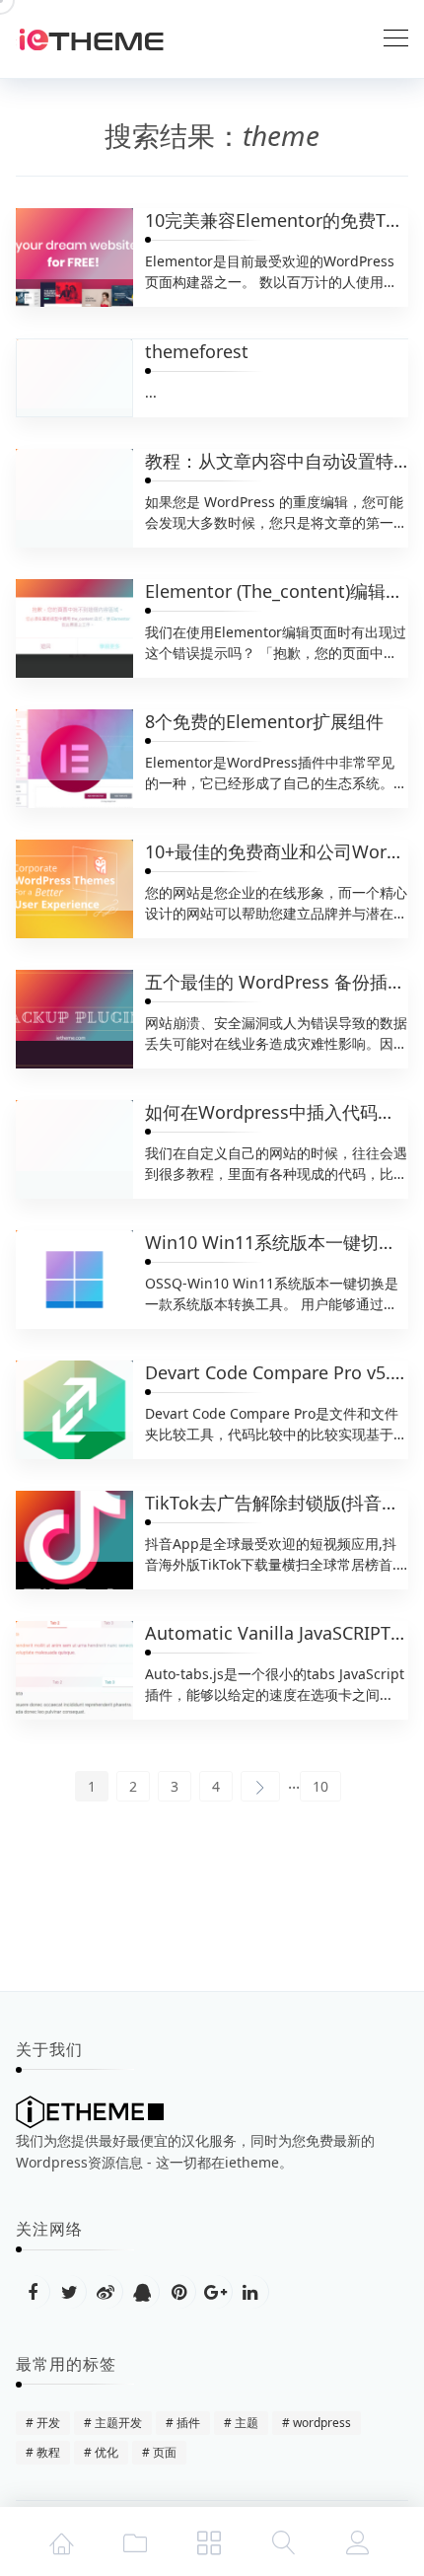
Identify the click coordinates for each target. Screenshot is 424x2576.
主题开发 (118, 2423)
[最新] (135, 2541)
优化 (106, 2452)
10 (320, 1786)
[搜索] (284, 2541)
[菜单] (209, 2541)
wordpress (322, 2423)
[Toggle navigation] (396, 39)
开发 (48, 2423)
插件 (188, 2423)
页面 (165, 2452)
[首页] (61, 2541)
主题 (247, 2423)
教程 (48, 2452)
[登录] (358, 2541)
